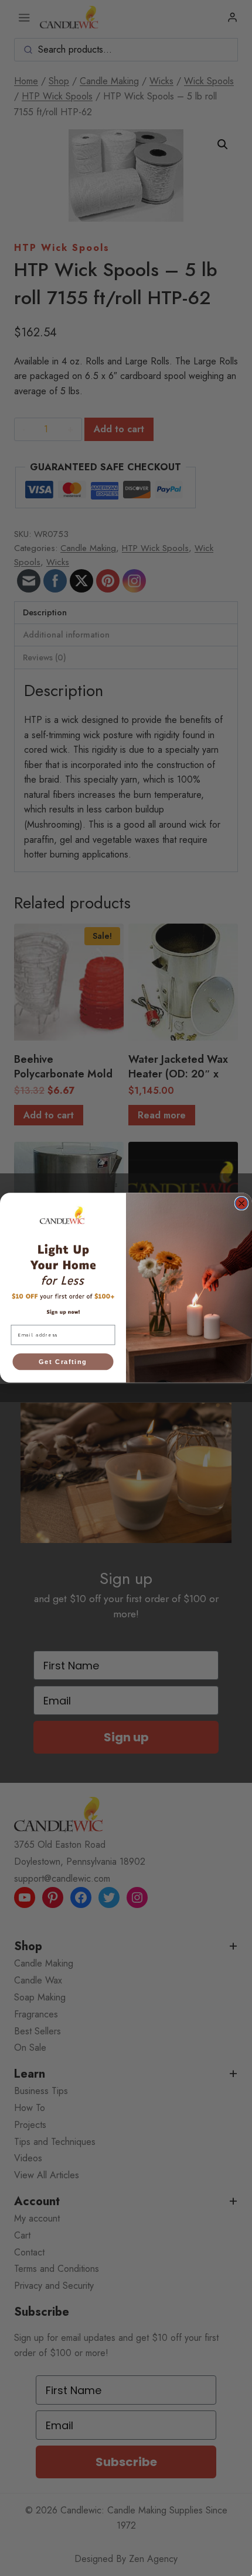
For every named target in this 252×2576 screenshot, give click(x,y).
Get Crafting (63, 1362)
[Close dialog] (241, 1204)
